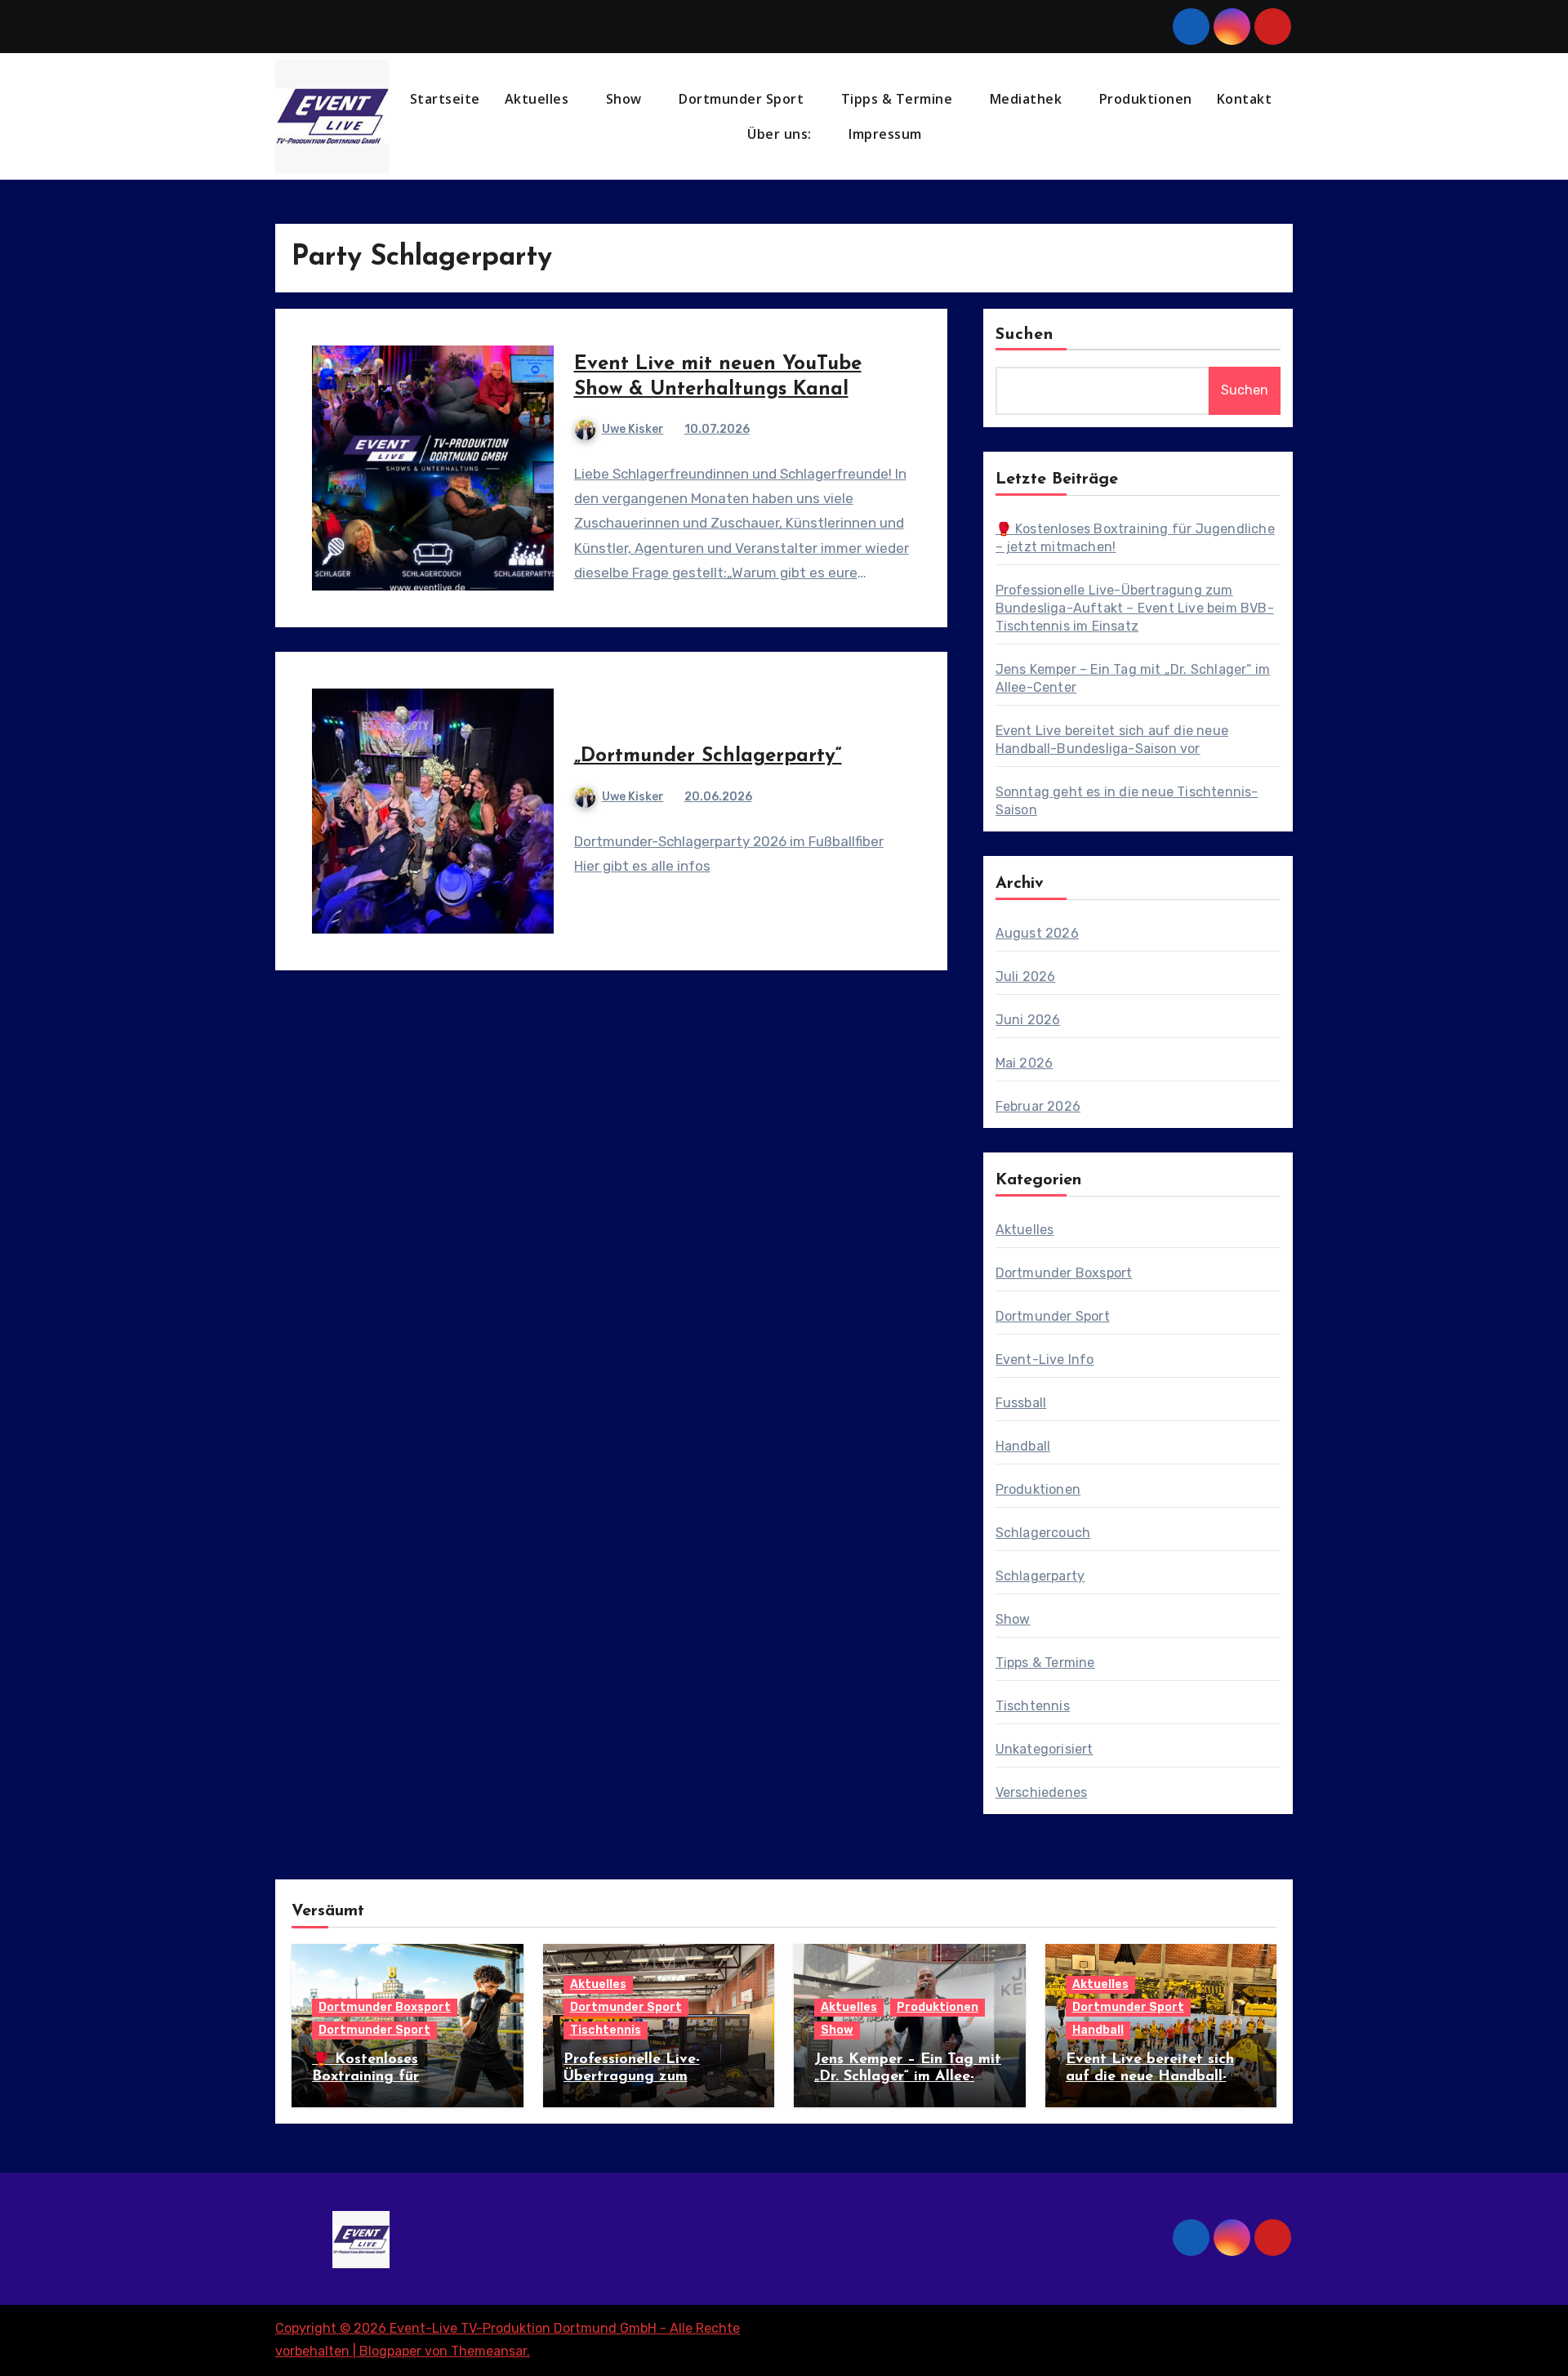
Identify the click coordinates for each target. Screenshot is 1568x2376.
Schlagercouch (1043, 1533)
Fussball (1021, 1403)
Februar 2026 (1038, 1106)
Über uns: (781, 134)
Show (626, 99)
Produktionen (1146, 99)
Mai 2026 (1025, 1063)
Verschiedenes (1042, 1792)
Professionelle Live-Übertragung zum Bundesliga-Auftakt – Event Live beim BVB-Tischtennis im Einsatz (1135, 608)
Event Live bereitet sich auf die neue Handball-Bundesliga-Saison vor (1150, 2077)
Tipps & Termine (899, 99)
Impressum (887, 134)
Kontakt (1245, 99)
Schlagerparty (1040, 1576)
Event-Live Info (1045, 1360)
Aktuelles (539, 99)
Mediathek (1028, 99)
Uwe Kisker (633, 429)
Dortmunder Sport (743, 99)
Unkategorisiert (1045, 1749)
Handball (1023, 1446)
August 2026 (1037, 933)
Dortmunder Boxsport (1064, 1273)
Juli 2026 (1026, 976)
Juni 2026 (1028, 1020)
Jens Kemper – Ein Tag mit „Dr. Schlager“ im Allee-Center (908, 2077)
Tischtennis (1033, 1706)
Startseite (445, 99)
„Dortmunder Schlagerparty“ (708, 756)
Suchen (1025, 335)
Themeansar (489, 2351)
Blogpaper (390, 2351)
